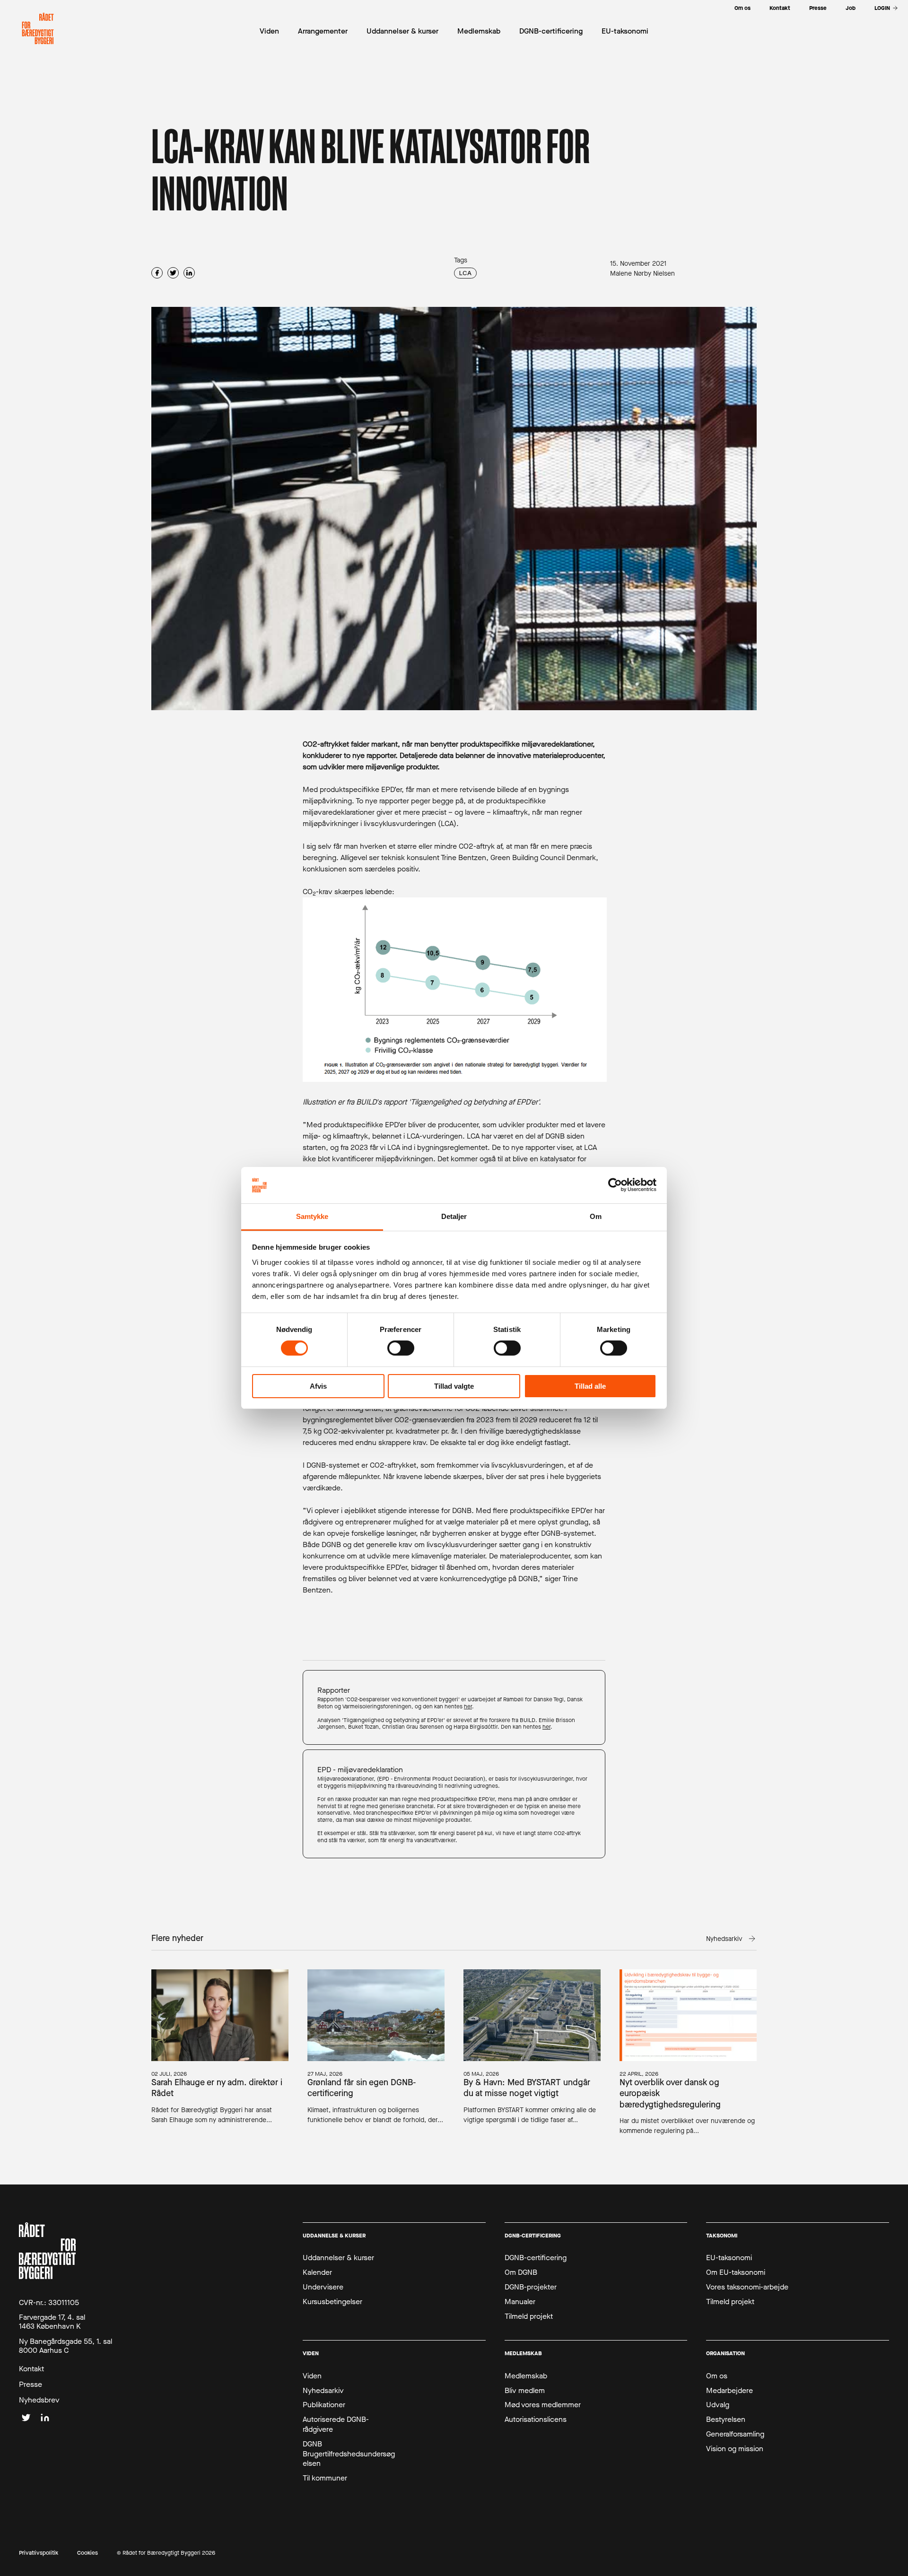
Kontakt (31, 2369)
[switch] (401, 1348)
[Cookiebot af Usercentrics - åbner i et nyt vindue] (615, 1185)
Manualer (520, 2302)
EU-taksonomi (729, 2258)
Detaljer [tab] (454, 1216)
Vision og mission (735, 2449)
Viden (312, 2376)
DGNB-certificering (536, 2258)
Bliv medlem (525, 2391)
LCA (465, 273)
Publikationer (324, 2405)
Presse (31, 2385)
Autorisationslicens (536, 2419)
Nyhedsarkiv (323, 2391)
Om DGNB (521, 2272)
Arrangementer (323, 31)
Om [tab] (596, 1216)
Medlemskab (526, 2376)
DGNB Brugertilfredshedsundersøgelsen (349, 2454)
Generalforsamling (735, 2434)
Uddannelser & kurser (338, 2258)
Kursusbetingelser (332, 2302)
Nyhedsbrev (39, 2400)
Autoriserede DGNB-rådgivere (336, 2424)
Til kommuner (325, 2478)
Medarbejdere (729, 2391)
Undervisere (323, 2287)
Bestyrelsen (726, 2419)
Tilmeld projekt (529, 2316)
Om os (717, 2376)
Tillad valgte (454, 1386)
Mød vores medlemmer (543, 2405)
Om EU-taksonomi (736, 2272)
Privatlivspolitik (39, 2553)
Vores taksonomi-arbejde (747, 2287)
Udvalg (718, 2405)
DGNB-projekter (531, 2287)
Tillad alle (590, 1386)
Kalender (317, 2272)
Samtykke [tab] (312, 1216)
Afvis (318, 1386)
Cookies (87, 2553)
